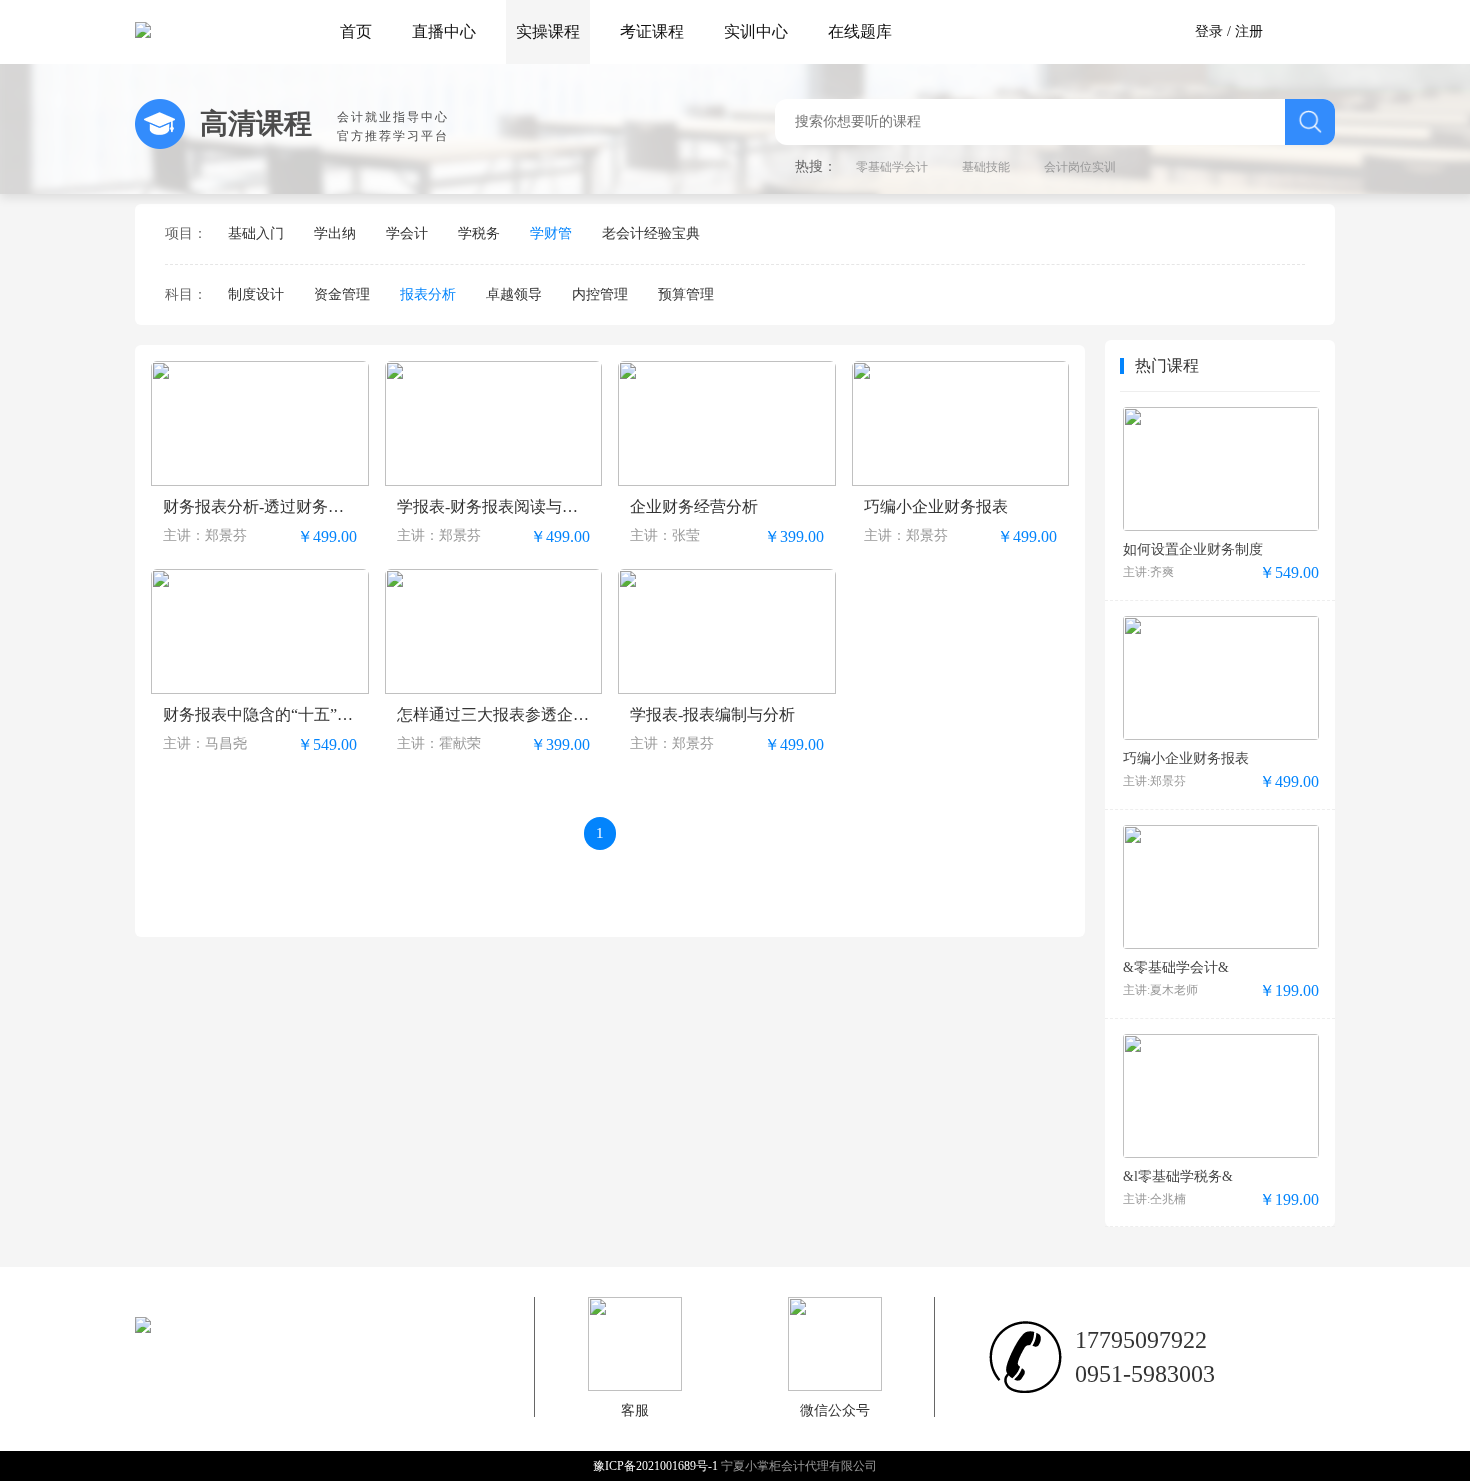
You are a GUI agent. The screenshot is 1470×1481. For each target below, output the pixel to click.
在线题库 (860, 31)
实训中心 (756, 31)
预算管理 (686, 294)
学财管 (551, 233)
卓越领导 (514, 294)
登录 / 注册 (1229, 31)
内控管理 (600, 294)
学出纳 (335, 233)
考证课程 (652, 31)
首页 (356, 31)
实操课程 (548, 31)
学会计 (407, 233)
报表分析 (428, 294)
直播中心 (444, 31)
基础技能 (986, 167)
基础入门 (256, 233)
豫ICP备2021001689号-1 (657, 1466)
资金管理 (342, 294)
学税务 (479, 233)
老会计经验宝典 (651, 233)
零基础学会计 (892, 167)
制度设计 (256, 294)
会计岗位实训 (1080, 167)
